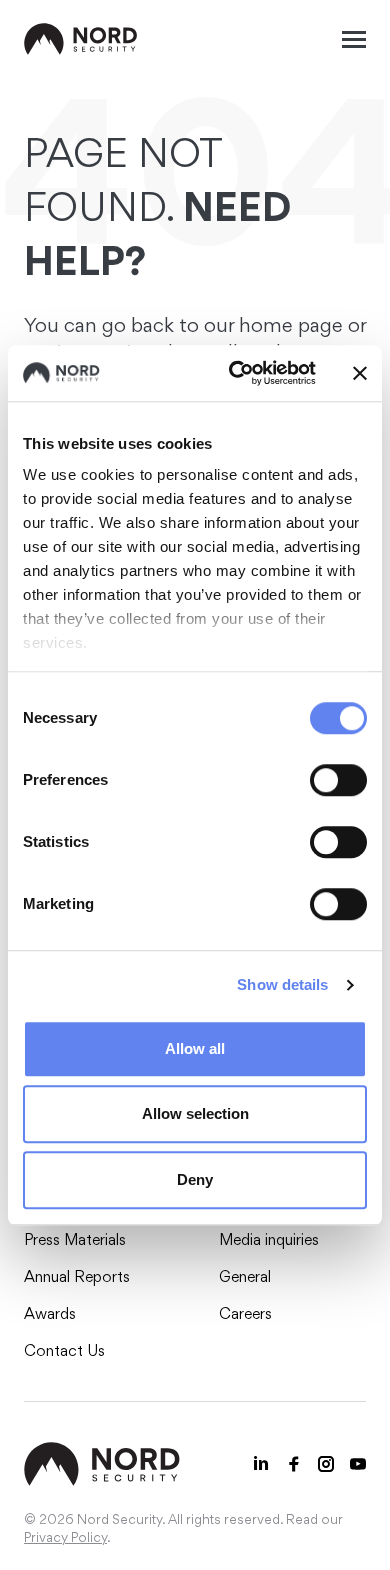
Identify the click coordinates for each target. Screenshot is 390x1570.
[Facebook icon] (294, 1464)
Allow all (195, 1048)
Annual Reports (77, 1276)
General (245, 1276)
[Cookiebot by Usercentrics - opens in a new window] (236, 373)
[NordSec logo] (81, 39)
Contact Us (64, 1350)
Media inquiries (269, 1239)
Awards (50, 1313)
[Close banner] (360, 373)
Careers (245, 1313)
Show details (282, 984)
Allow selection (195, 1113)
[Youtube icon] (358, 1464)
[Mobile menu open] (354, 39)
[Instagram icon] (326, 1464)
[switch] (338, 780)
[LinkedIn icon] (262, 1464)
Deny (195, 1179)
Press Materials (75, 1239)
